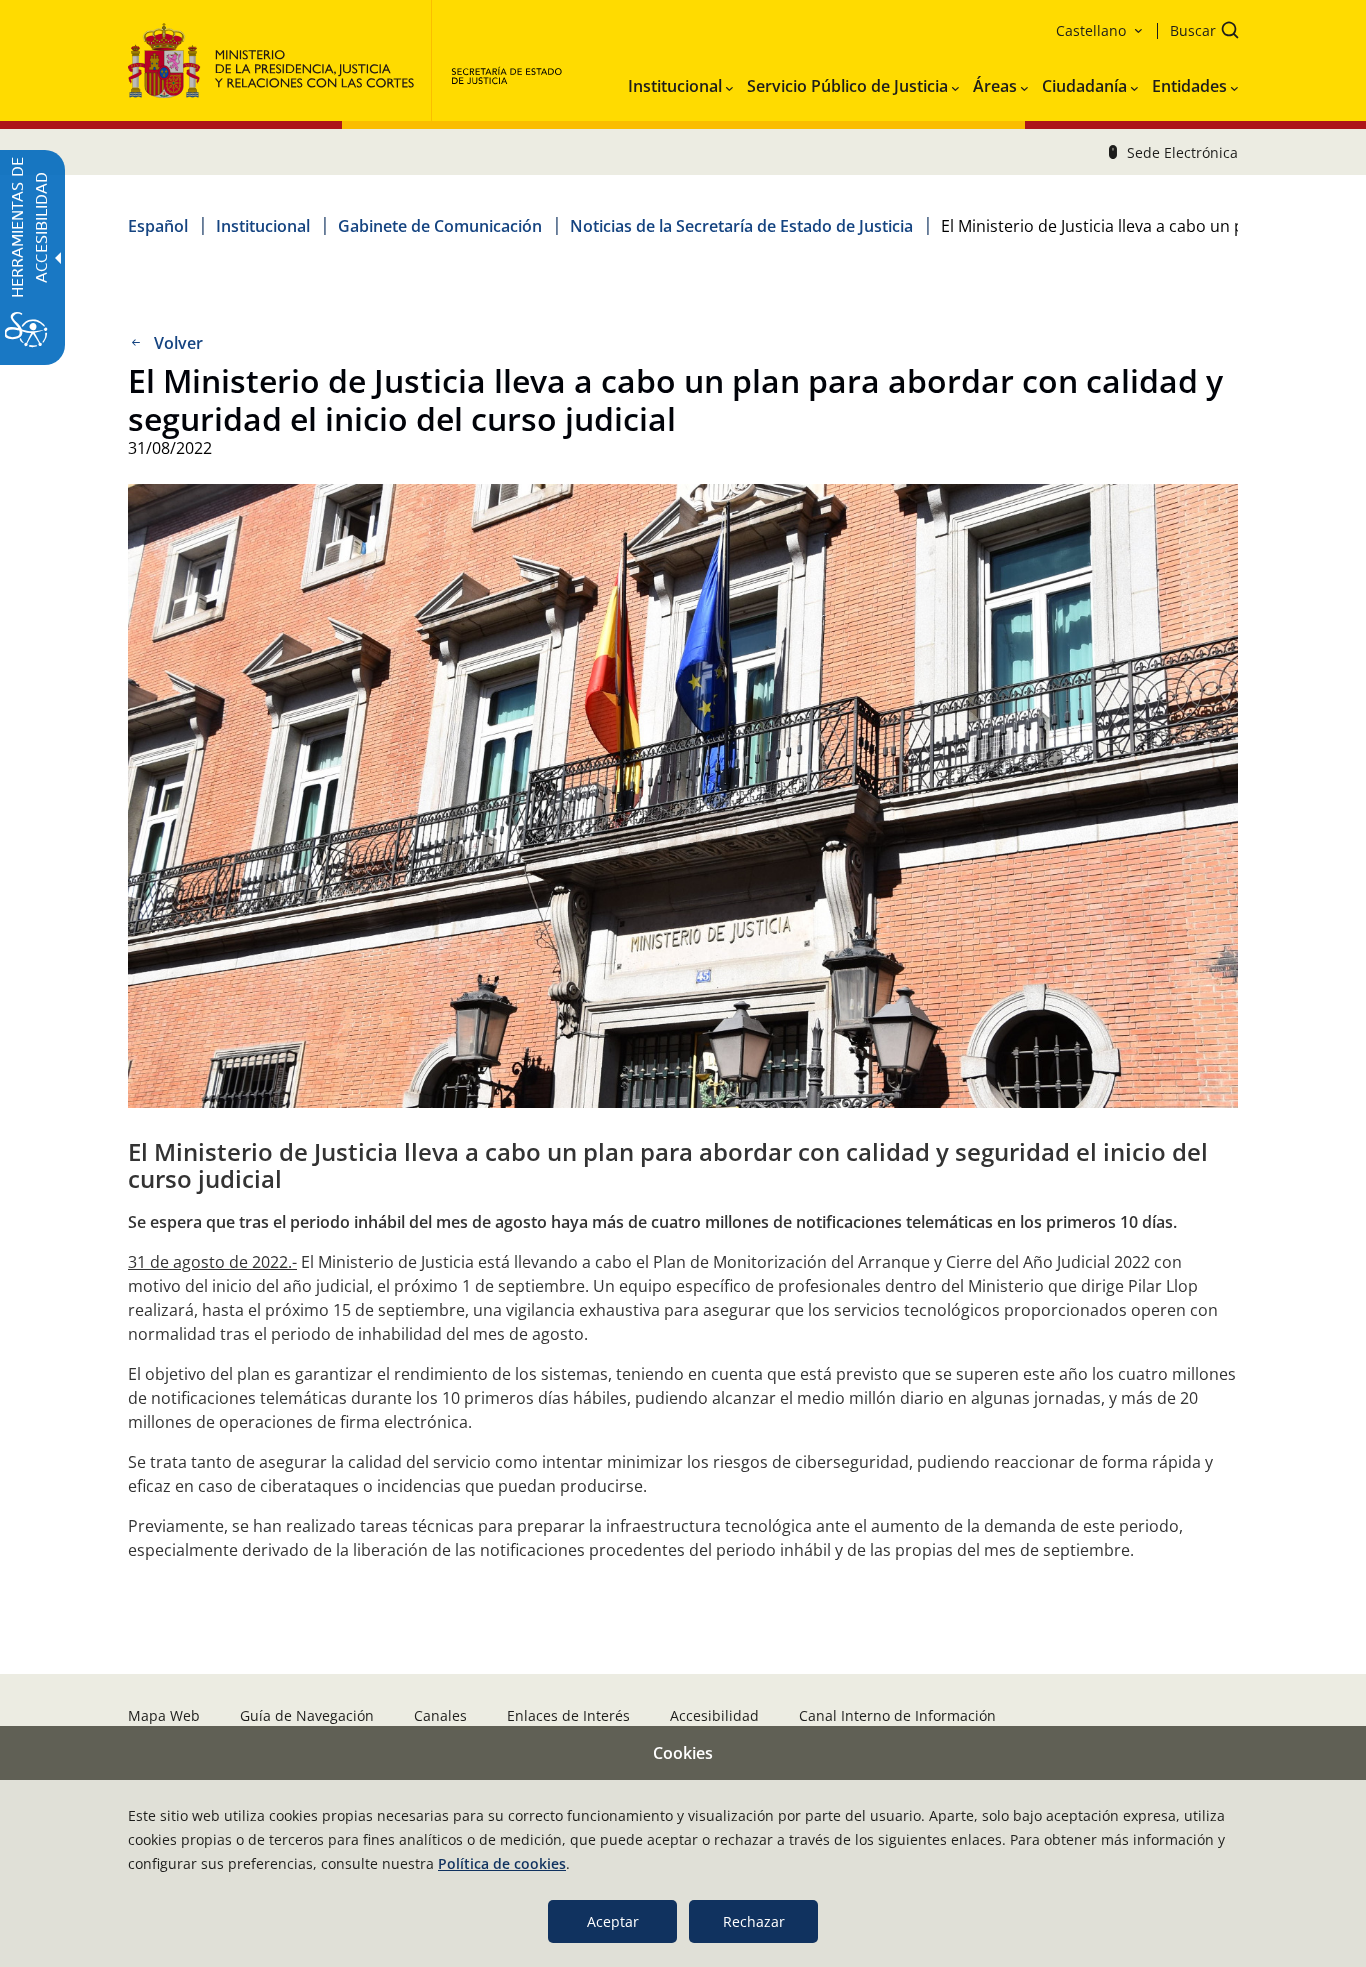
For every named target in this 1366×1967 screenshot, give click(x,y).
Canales (440, 1715)
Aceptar (613, 1921)
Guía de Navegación (307, 1715)
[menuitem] (680, 82)
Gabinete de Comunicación (440, 226)
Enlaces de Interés (568, 1715)
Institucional (263, 226)
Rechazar (754, 1921)
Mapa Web (164, 1715)
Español (158, 226)
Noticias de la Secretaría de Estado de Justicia (741, 226)
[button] (1198, 32)
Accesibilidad (714, 1715)
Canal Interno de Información (897, 1715)
